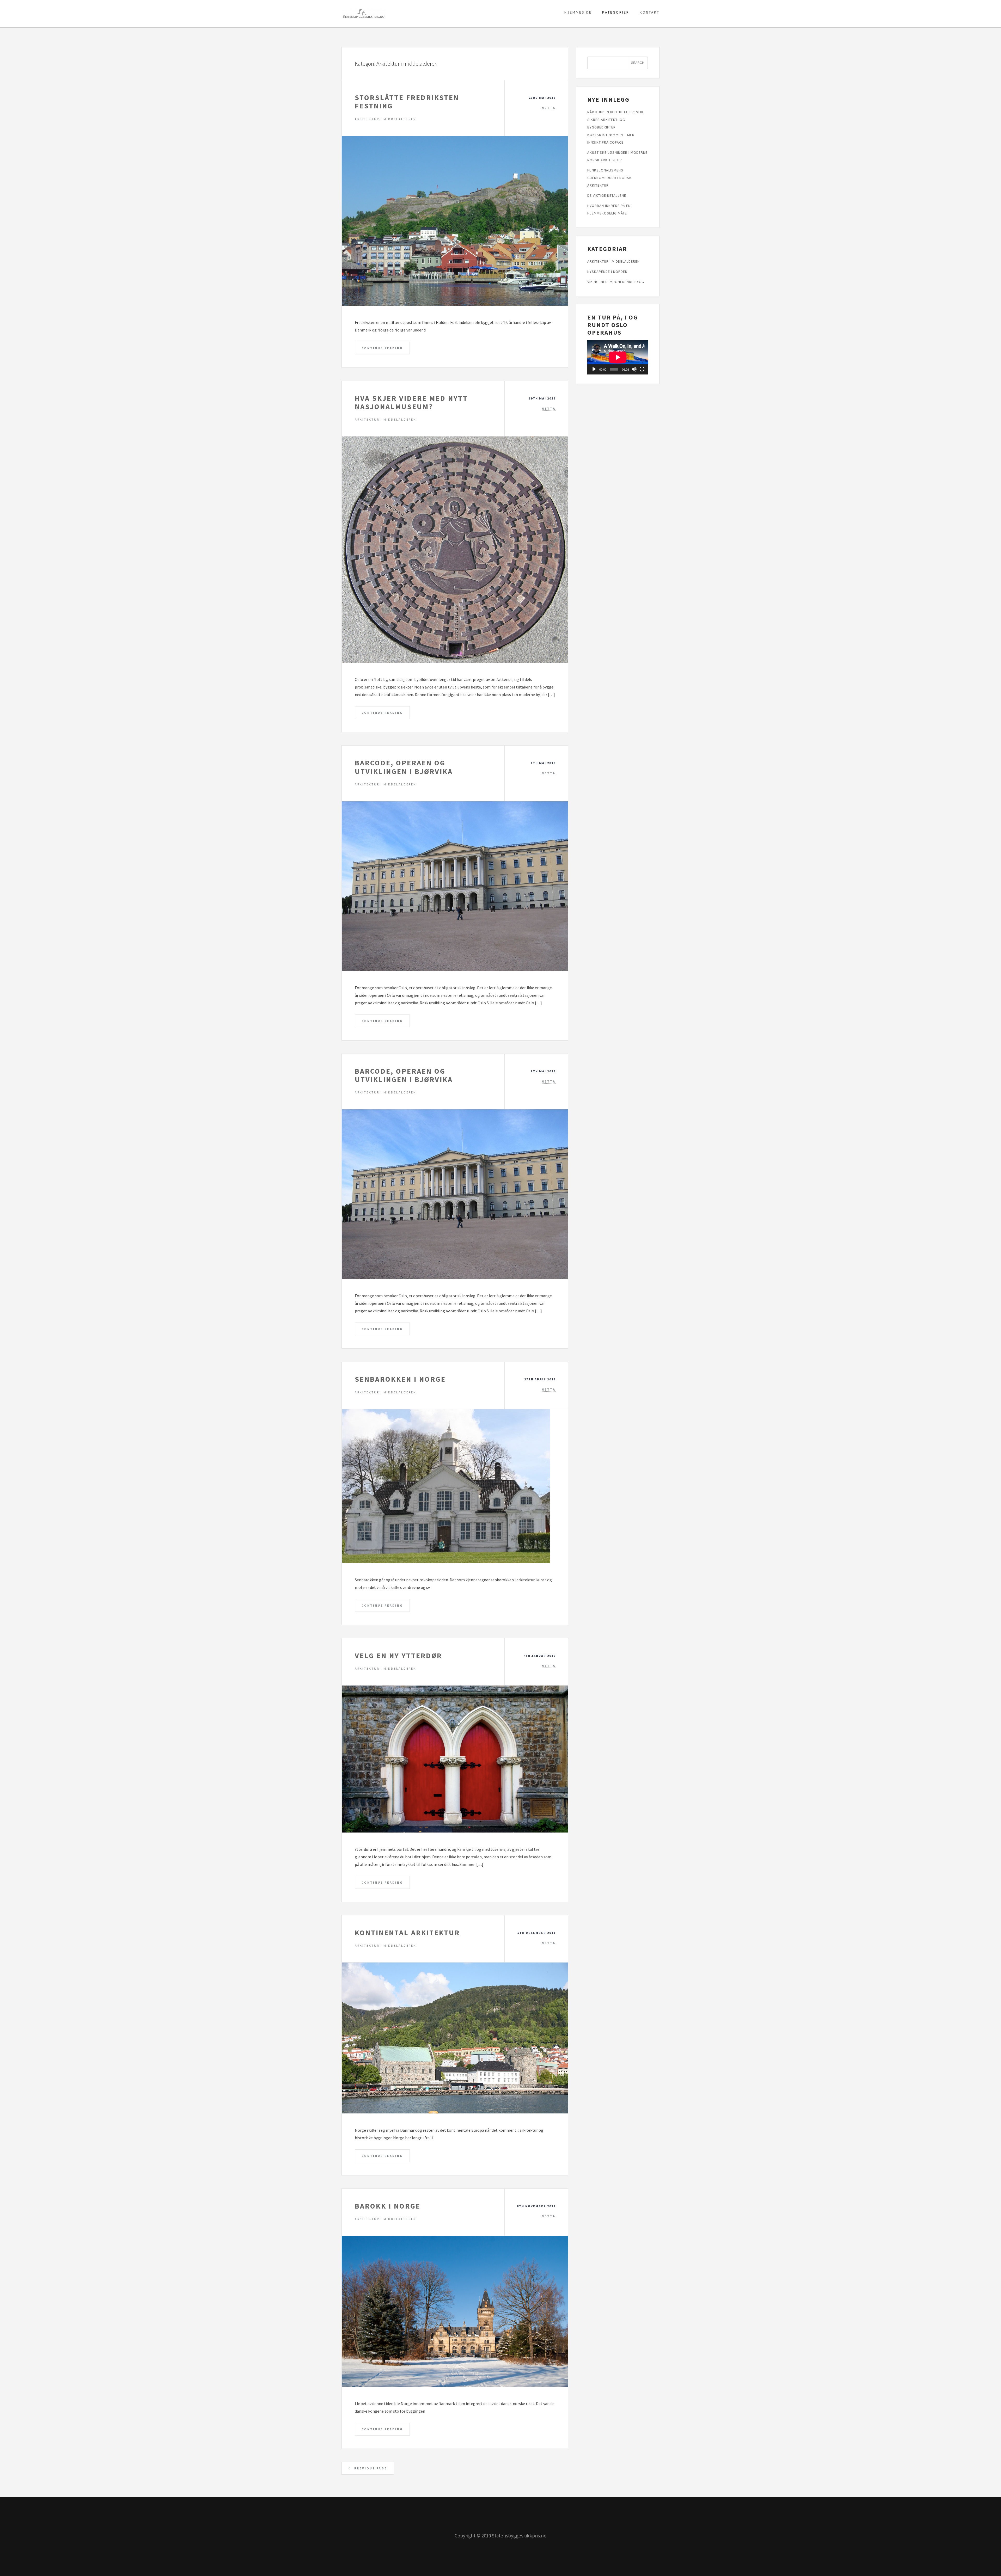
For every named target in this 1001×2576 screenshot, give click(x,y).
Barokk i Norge (388, 2206)
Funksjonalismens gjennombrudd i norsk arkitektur (609, 178)
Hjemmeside (578, 12)
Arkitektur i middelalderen (386, 119)
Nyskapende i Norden (607, 272)
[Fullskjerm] (642, 369)
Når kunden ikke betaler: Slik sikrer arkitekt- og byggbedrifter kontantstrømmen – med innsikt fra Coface (615, 127)
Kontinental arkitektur (407, 1933)
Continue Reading (382, 348)
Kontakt (650, 12)
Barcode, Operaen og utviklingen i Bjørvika (404, 767)
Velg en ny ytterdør (398, 1656)
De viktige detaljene (607, 195)
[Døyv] (634, 369)
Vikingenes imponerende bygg (616, 282)
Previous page (370, 2468)
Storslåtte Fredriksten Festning (407, 102)
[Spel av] (594, 369)
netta (549, 108)
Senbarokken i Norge (400, 1379)
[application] (618, 357)
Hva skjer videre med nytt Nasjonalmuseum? (411, 402)
